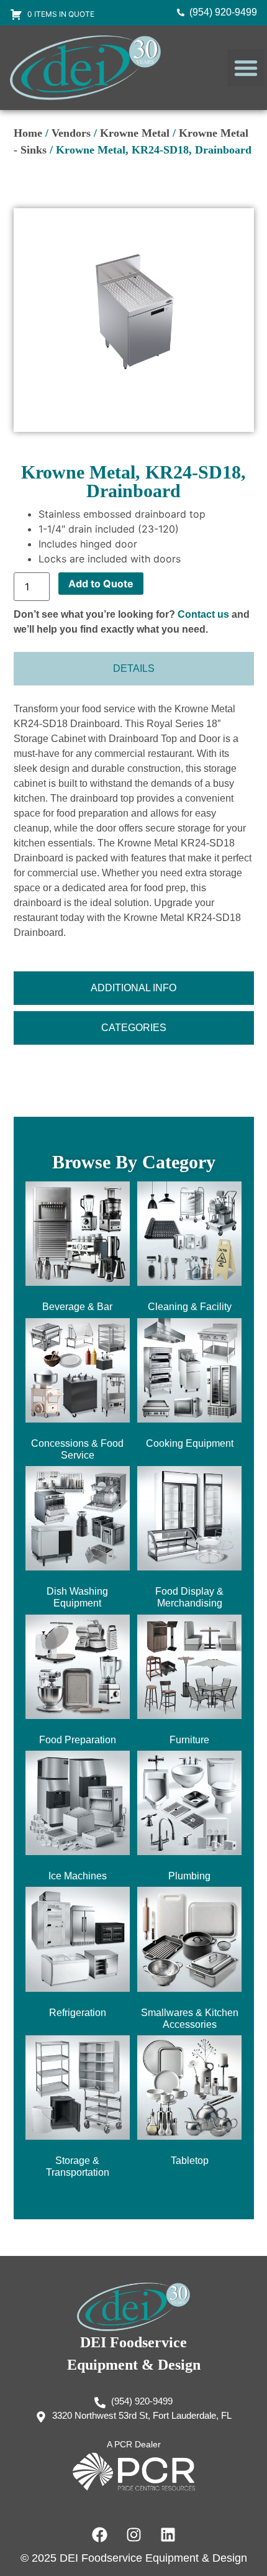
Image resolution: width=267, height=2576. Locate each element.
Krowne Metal (135, 133)
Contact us (203, 614)
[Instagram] (133, 2534)
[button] (246, 68)
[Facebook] (99, 2534)
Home (28, 133)
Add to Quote (101, 584)
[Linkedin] (168, 2534)
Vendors (71, 133)
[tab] (134, 669)
